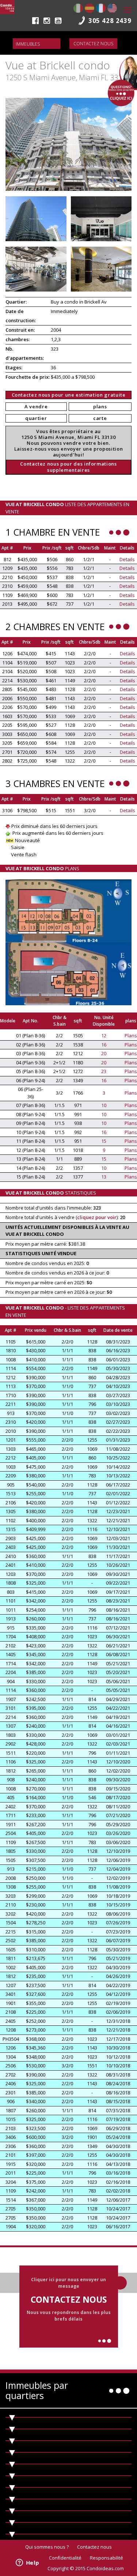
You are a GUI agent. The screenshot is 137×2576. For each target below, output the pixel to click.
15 (104, 1141)
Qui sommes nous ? (47, 2547)
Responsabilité (106, 2558)
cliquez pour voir (97, 1217)
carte (100, 418)
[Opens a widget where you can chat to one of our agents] (27, 2563)
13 (104, 1177)
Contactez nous (93, 44)
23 (104, 1071)
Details (127, 559)
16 (104, 1045)
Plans (131, 1036)
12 (104, 1036)
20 (104, 1053)
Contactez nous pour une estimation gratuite (69, 395)
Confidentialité (65, 2558)
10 (104, 1105)
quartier (36, 418)
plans (100, 406)
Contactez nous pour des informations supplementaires (68, 467)
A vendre (36, 406)
